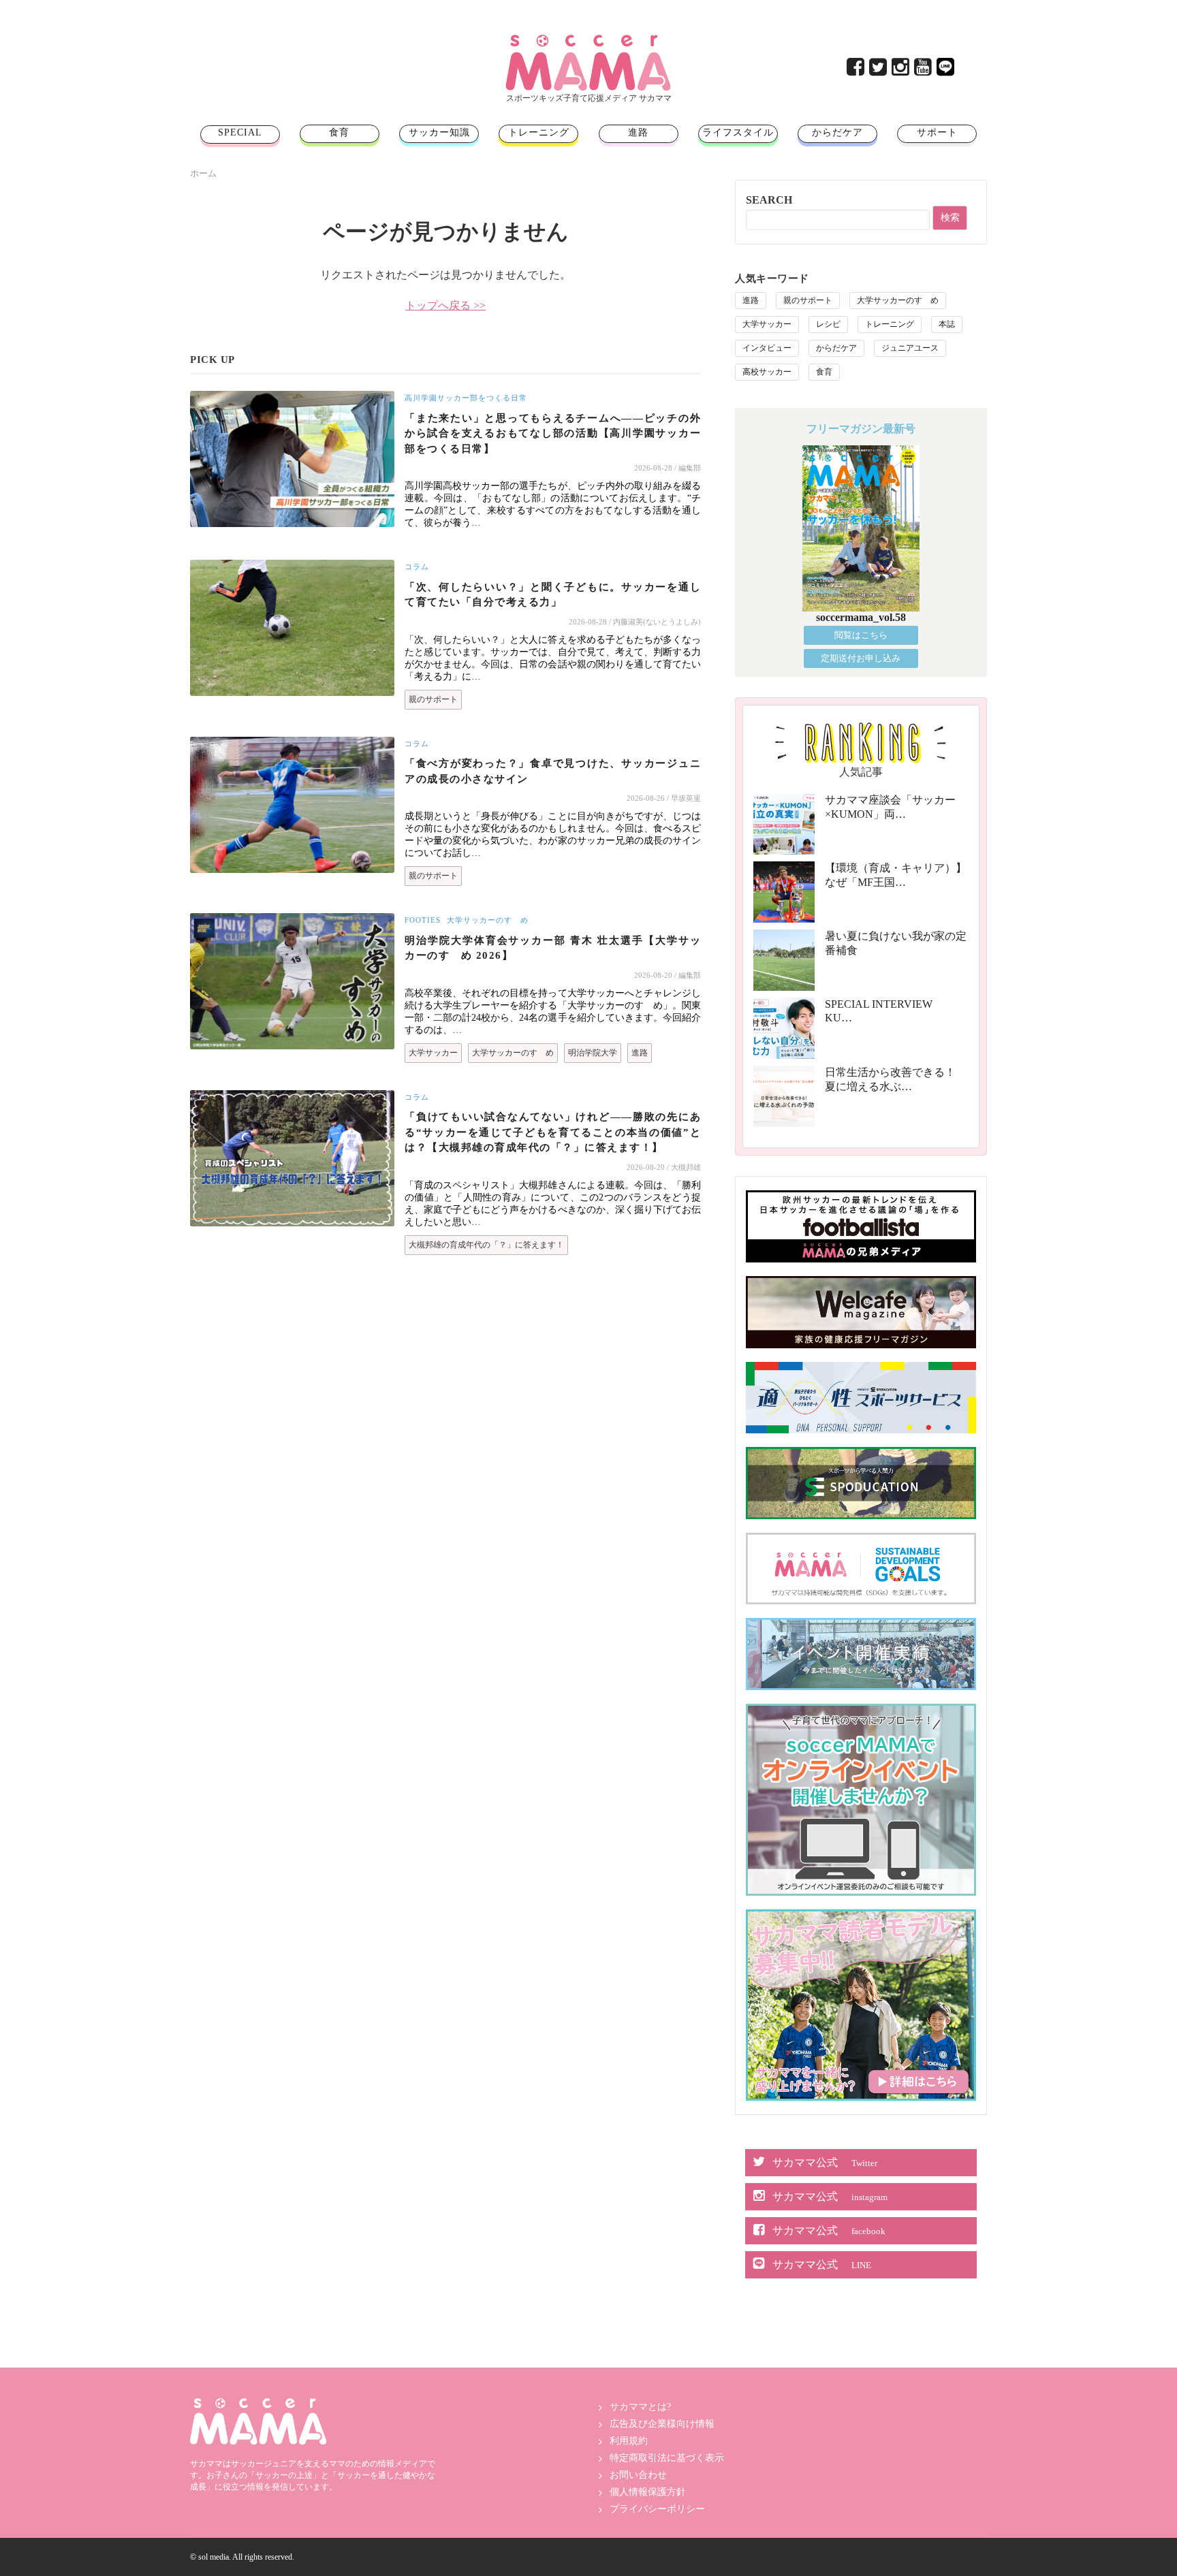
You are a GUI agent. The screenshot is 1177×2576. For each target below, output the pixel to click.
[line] (946, 70)
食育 (339, 132)
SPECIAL (240, 132)
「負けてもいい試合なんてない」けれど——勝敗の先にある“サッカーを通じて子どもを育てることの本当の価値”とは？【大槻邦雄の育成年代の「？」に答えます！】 (553, 1132)
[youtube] (924, 70)
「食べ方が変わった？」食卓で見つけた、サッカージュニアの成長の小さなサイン (553, 771)
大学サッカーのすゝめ (488, 920)
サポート (937, 132)
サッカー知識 (439, 132)
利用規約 (629, 2441)
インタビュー (767, 348)
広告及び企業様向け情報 (662, 2424)
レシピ (828, 324)
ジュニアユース (910, 348)
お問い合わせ (638, 2475)
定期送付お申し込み (861, 658)
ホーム (203, 173)
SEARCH (769, 200)
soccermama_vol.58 (861, 617)
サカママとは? (640, 2407)
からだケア (837, 132)
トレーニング (539, 132)
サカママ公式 (825, 2162)
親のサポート (433, 699)
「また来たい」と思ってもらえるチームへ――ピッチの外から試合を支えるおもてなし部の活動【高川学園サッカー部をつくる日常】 (553, 433)
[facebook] (857, 70)
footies (423, 920)
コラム (417, 567)
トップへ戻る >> (445, 305)
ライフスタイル (738, 132)
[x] (879, 70)
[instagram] (901, 70)
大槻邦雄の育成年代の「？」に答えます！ (486, 1245)
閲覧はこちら (861, 635)
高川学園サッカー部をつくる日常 (466, 398)
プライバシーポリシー (657, 2509)
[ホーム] (588, 40)
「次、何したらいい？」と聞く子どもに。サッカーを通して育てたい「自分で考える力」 (553, 595)
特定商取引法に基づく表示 (667, 2458)
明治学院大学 (593, 1053)
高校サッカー (767, 372)
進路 (638, 132)
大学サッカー (433, 1053)
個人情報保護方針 (648, 2492)
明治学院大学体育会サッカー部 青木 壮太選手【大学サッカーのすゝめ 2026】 (553, 948)
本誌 (947, 324)
